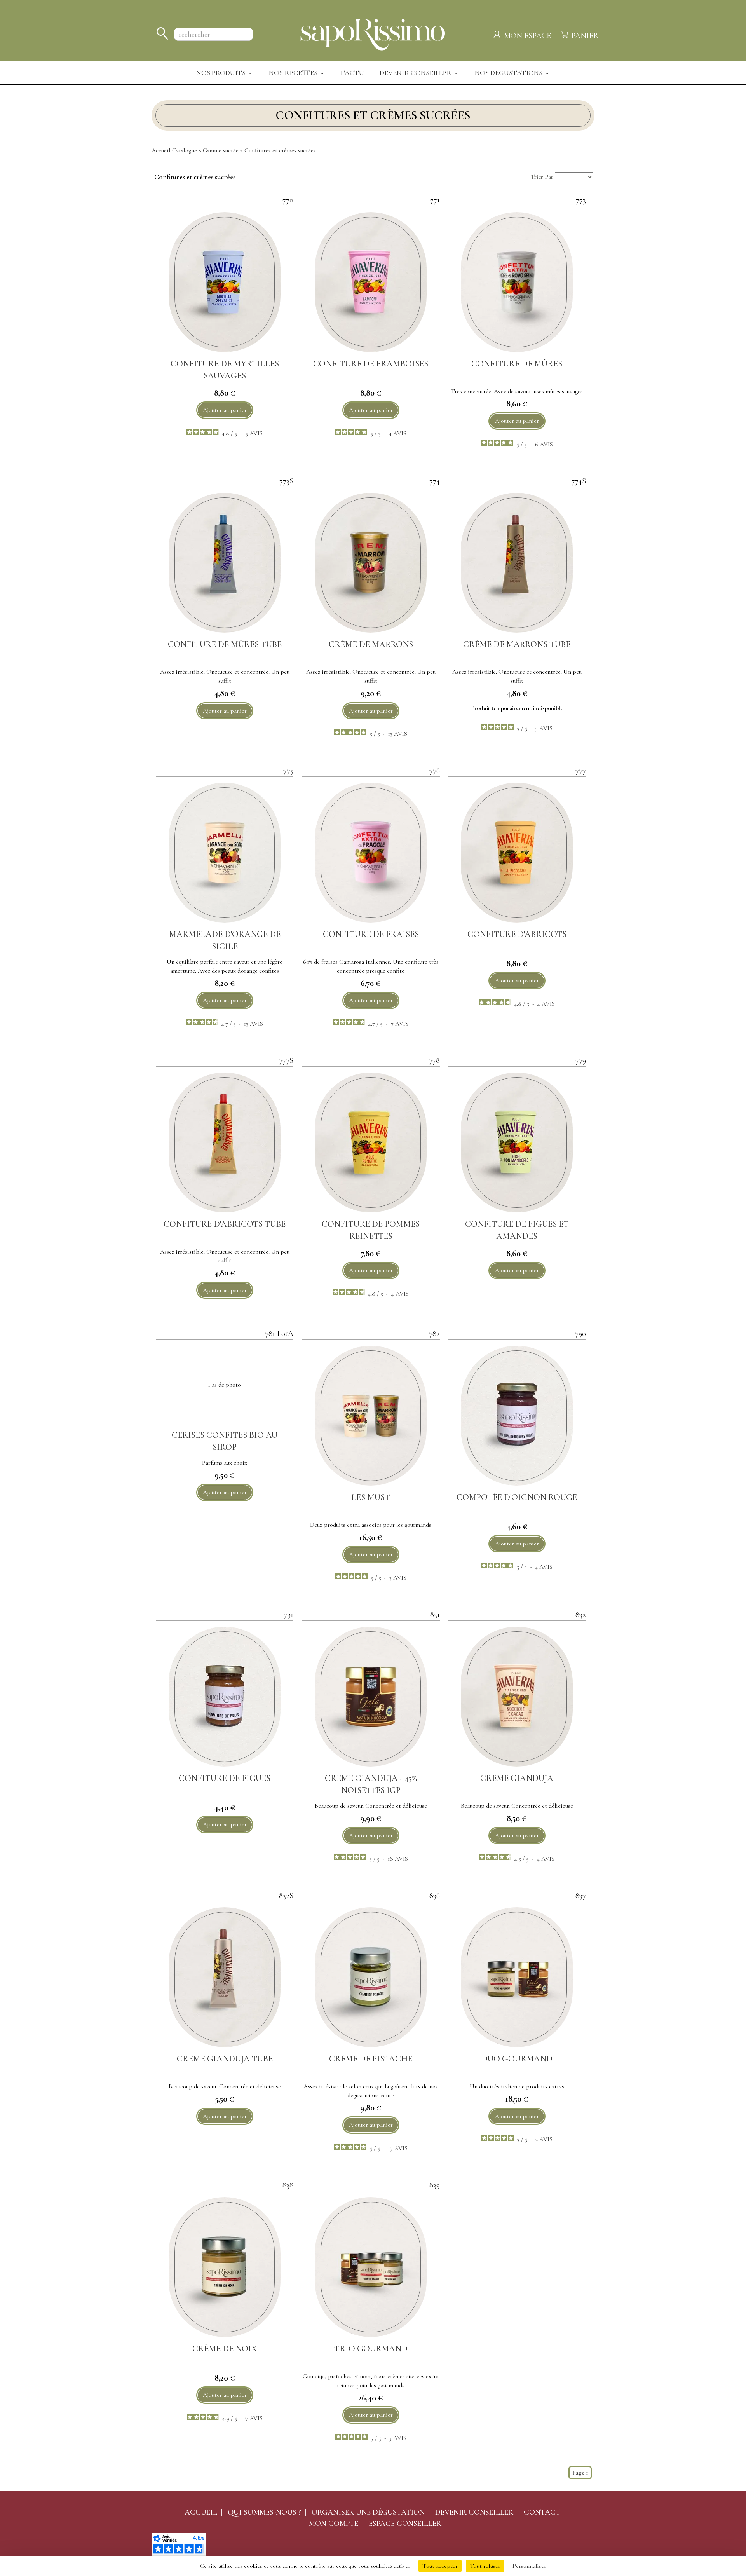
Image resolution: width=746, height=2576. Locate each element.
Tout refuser (485, 2566)
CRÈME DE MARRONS (371, 644)
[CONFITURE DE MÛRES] (517, 282)
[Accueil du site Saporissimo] (373, 33)
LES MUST (371, 1497)
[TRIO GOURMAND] (371, 2267)
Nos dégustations (509, 73)
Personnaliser (529, 2566)
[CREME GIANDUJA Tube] (225, 1977)
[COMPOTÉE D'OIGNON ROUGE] (517, 1416)
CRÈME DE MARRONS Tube (517, 644)
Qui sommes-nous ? (264, 2512)
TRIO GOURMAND (371, 2349)
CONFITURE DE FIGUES (225, 1778)
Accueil (201, 2512)
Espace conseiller (405, 2524)
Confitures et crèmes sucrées (280, 150)
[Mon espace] (498, 33)
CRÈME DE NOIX (225, 2349)
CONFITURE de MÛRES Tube (225, 644)
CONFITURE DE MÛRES (517, 364)
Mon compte (334, 2524)
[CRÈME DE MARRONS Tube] (517, 563)
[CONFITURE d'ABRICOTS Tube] (225, 1142)
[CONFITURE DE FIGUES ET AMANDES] (517, 1142)
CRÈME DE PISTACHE (371, 2059)
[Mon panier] (565, 33)
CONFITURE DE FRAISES (371, 934)
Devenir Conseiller (416, 73)
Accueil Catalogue (174, 150)
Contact (542, 2512)
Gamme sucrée (221, 150)
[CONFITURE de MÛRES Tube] (225, 563)
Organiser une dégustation (368, 2512)
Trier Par (542, 177)
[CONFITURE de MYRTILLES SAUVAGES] (225, 282)
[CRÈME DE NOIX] (225, 2267)
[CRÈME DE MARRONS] (371, 563)
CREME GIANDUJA (517, 1778)
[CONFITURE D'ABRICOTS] (517, 853)
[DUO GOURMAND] (517, 1977)
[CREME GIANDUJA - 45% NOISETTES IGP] (371, 1697)
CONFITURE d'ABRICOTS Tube (225, 1224)
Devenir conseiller (474, 2512)
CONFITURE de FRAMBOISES (371, 364)
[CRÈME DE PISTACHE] (371, 1977)
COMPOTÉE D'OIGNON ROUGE (517, 1497)
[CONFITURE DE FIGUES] (225, 1697)
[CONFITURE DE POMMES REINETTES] (371, 1142)
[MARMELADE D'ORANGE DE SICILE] (225, 853)
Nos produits (222, 73)
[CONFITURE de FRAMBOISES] (371, 282)
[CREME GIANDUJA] (517, 1697)
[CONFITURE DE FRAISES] (371, 853)
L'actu (352, 73)
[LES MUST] (371, 1416)
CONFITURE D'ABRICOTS (517, 934)
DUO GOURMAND (517, 2059)
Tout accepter (440, 2566)
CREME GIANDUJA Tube (225, 2059)
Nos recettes (294, 73)
